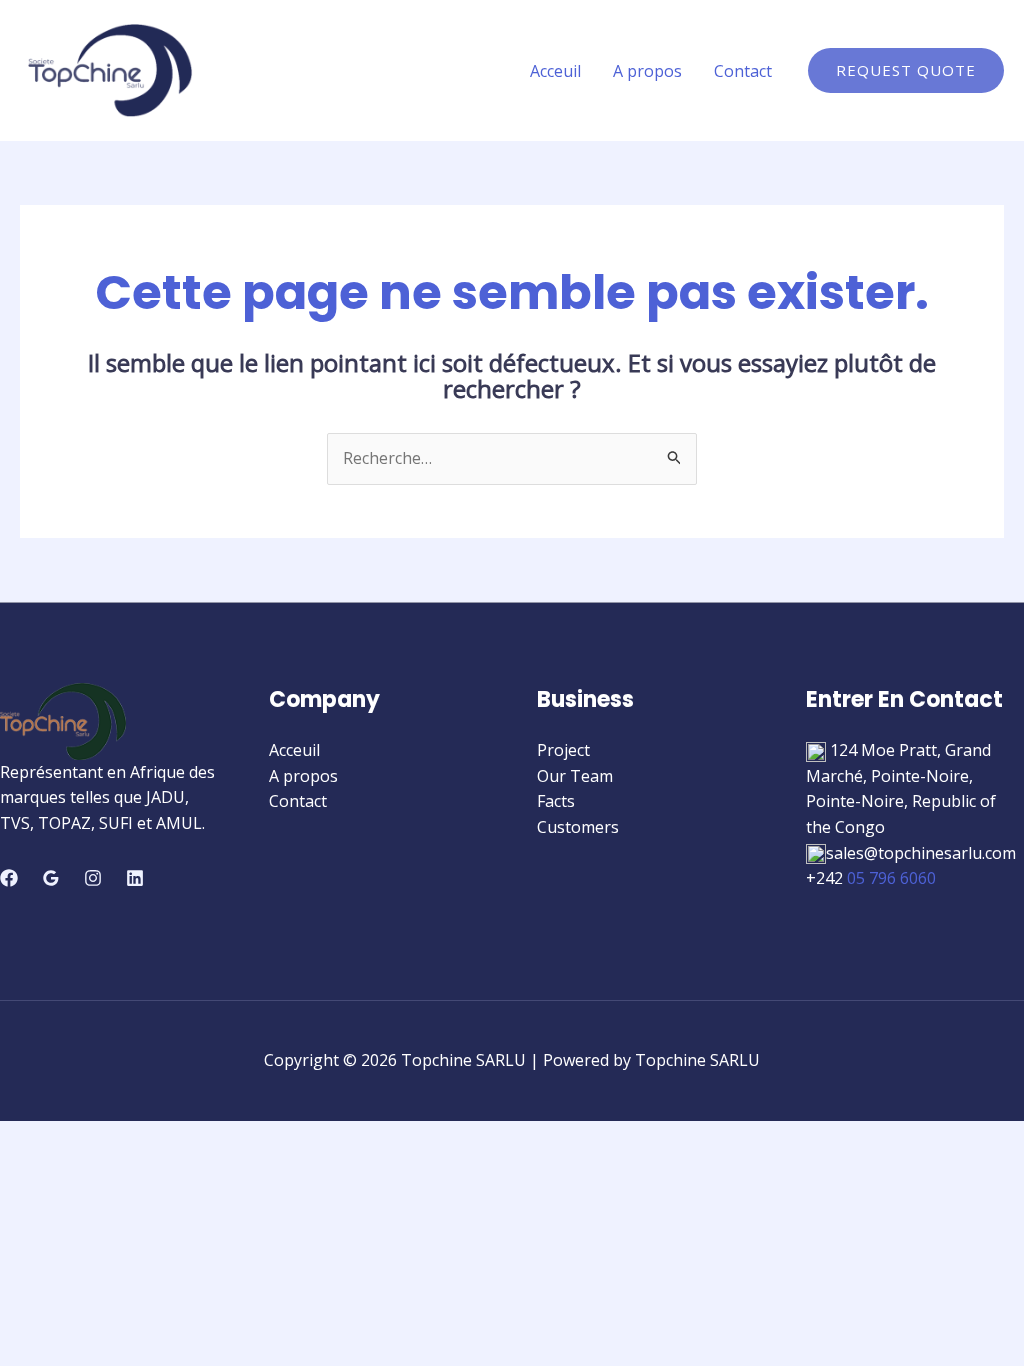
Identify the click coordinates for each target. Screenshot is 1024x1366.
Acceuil (555, 71)
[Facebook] (9, 878)
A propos (647, 71)
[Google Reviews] (51, 878)
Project (563, 750)
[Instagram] (93, 878)
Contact (743, 71)
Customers (578, 827)
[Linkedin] (135, 878)
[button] (906, 70)
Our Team (575, 776)
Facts (556, 801)
